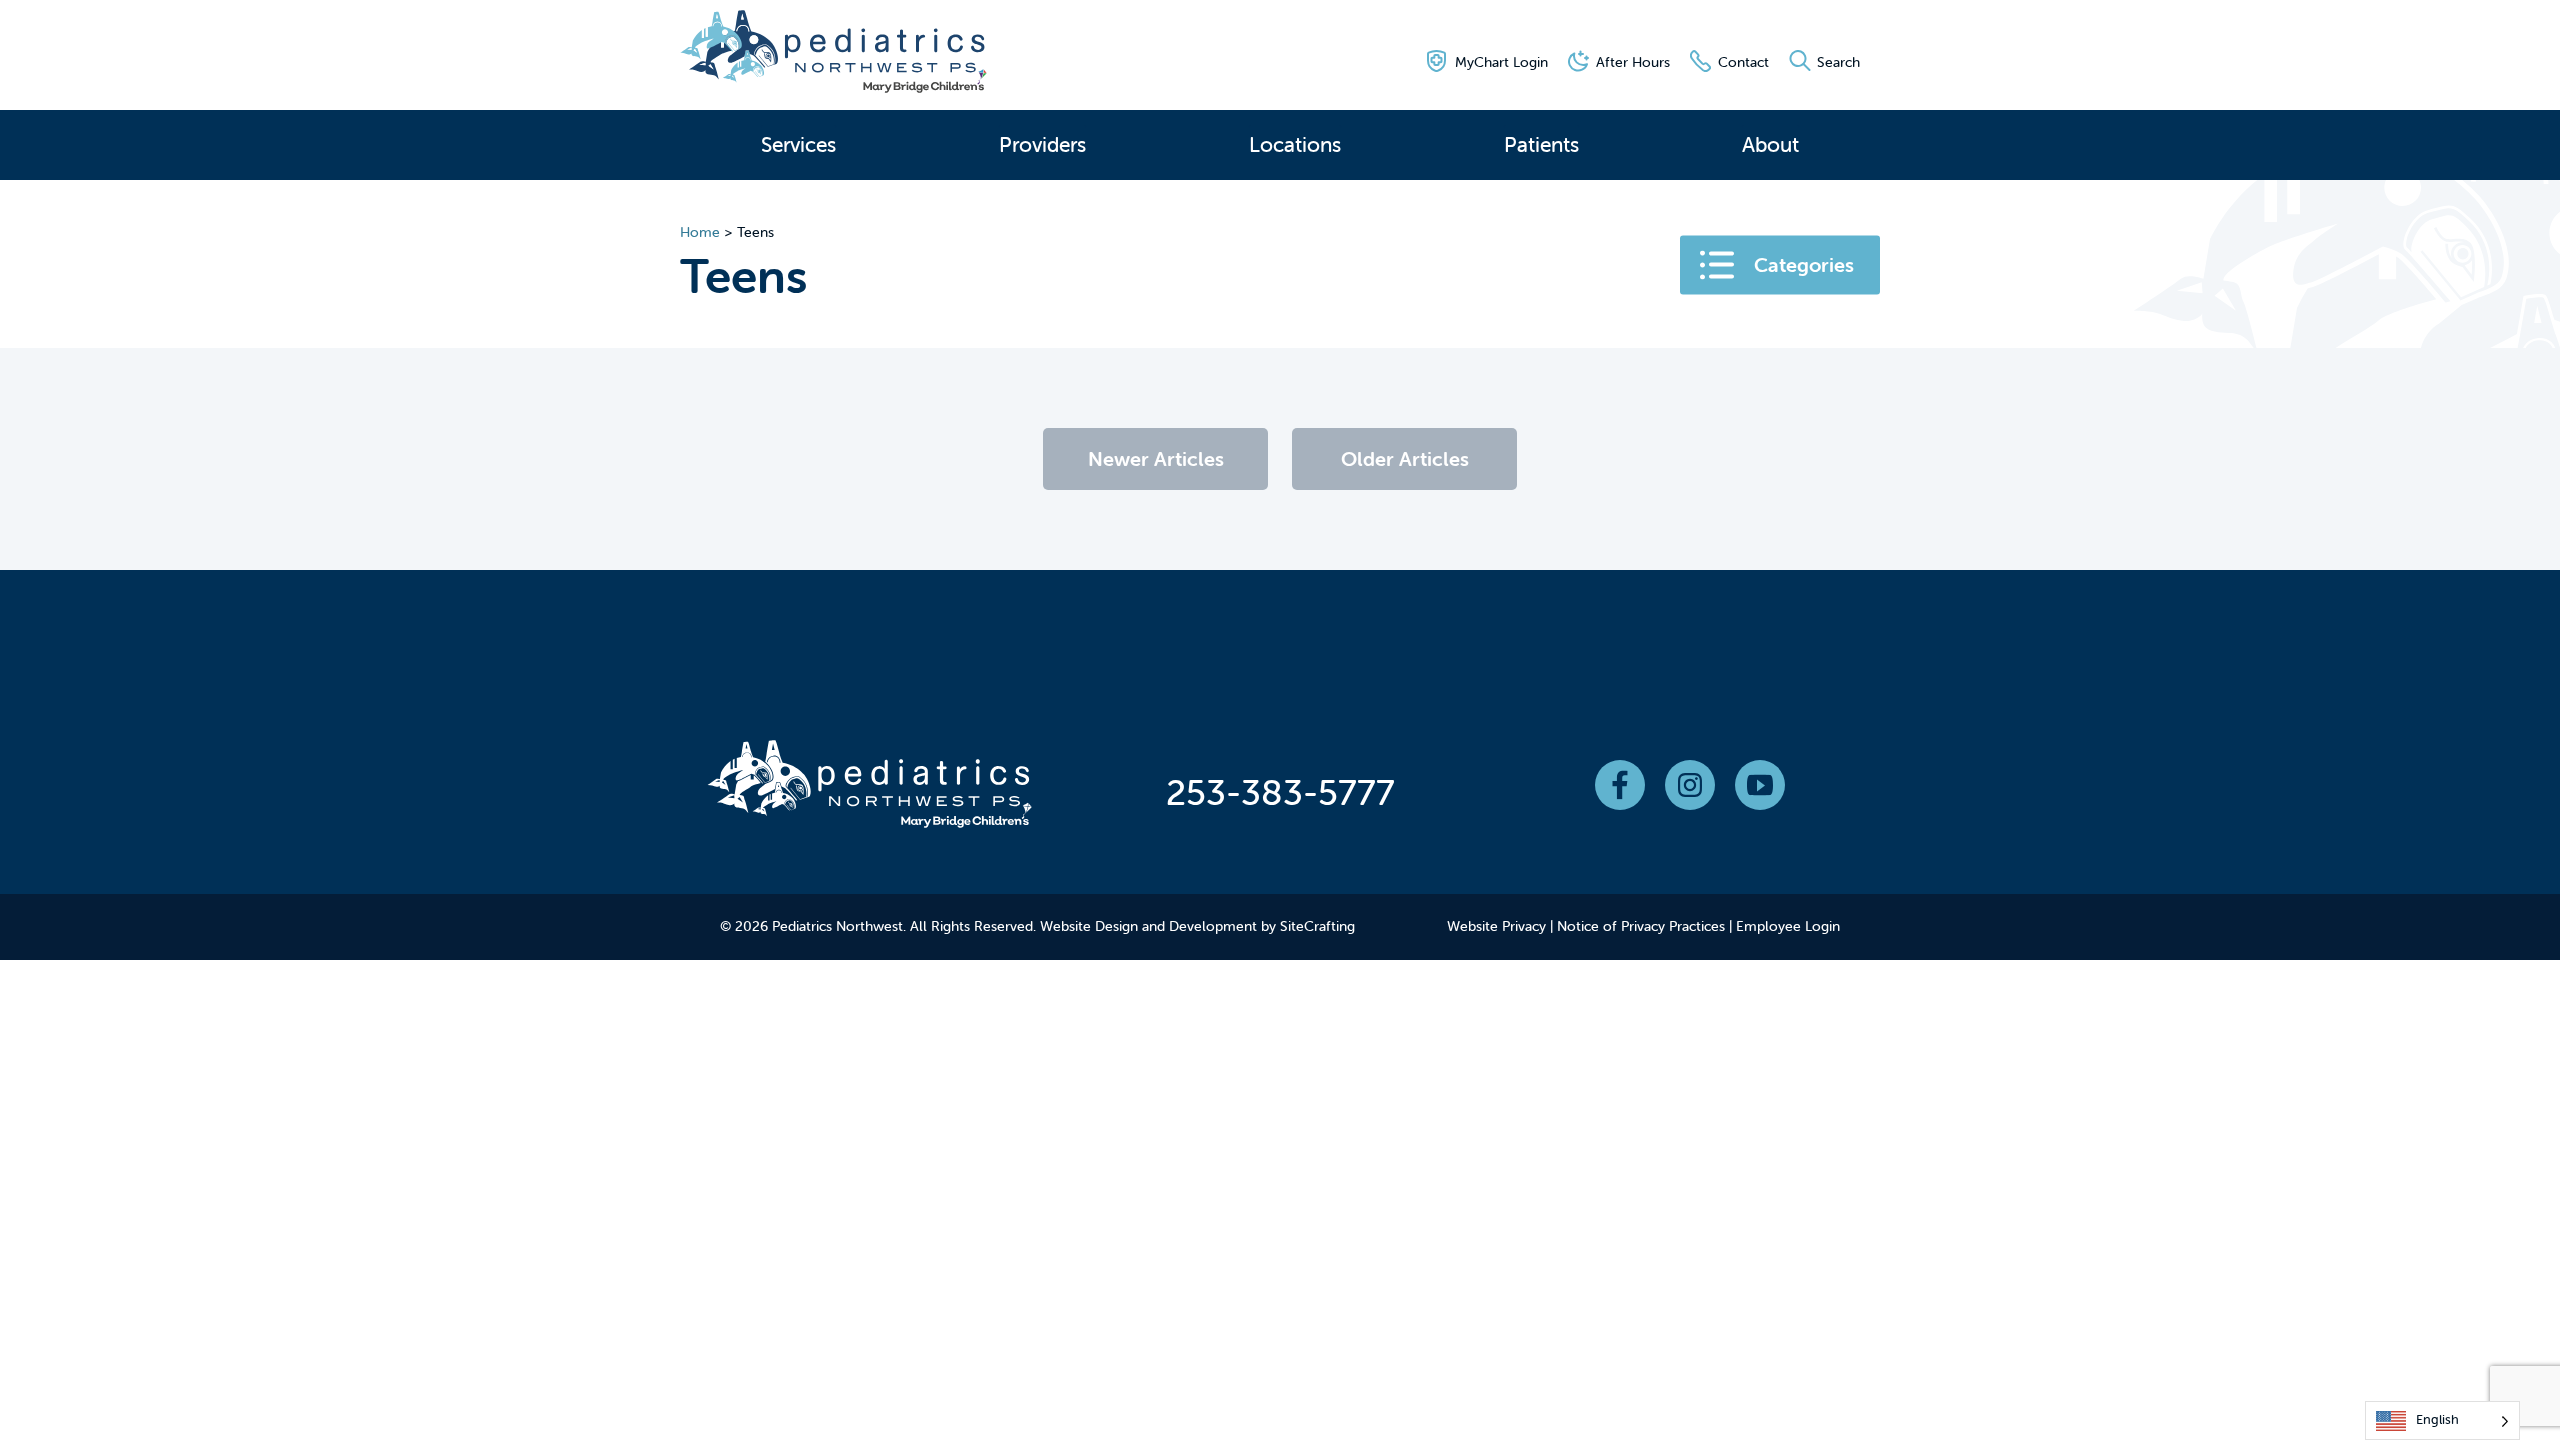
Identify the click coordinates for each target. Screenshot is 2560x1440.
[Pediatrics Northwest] (833, 56)
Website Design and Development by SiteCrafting (1197, 926)
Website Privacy (1496, 926)
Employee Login (1788, 926)
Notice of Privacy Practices (1641, 926)
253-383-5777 (1280, 792)
